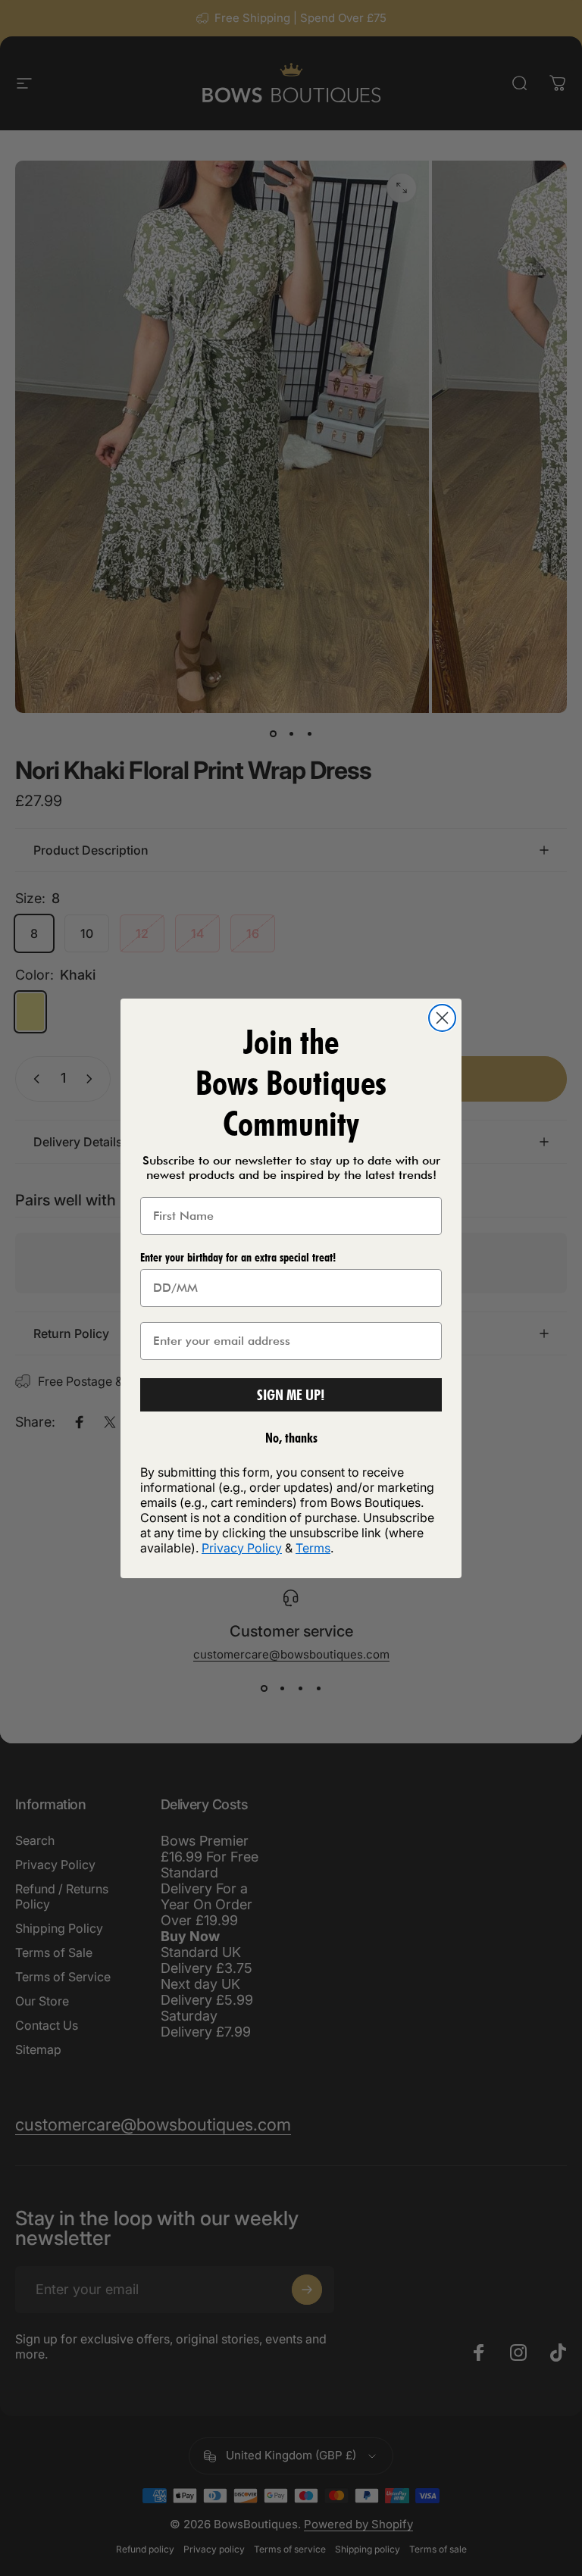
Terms (313, 1548)
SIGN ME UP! (291, 1395)
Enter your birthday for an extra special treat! (238, 1257)
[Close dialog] (442, 1018)
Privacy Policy (242, 1548)
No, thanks (291, 1438)
